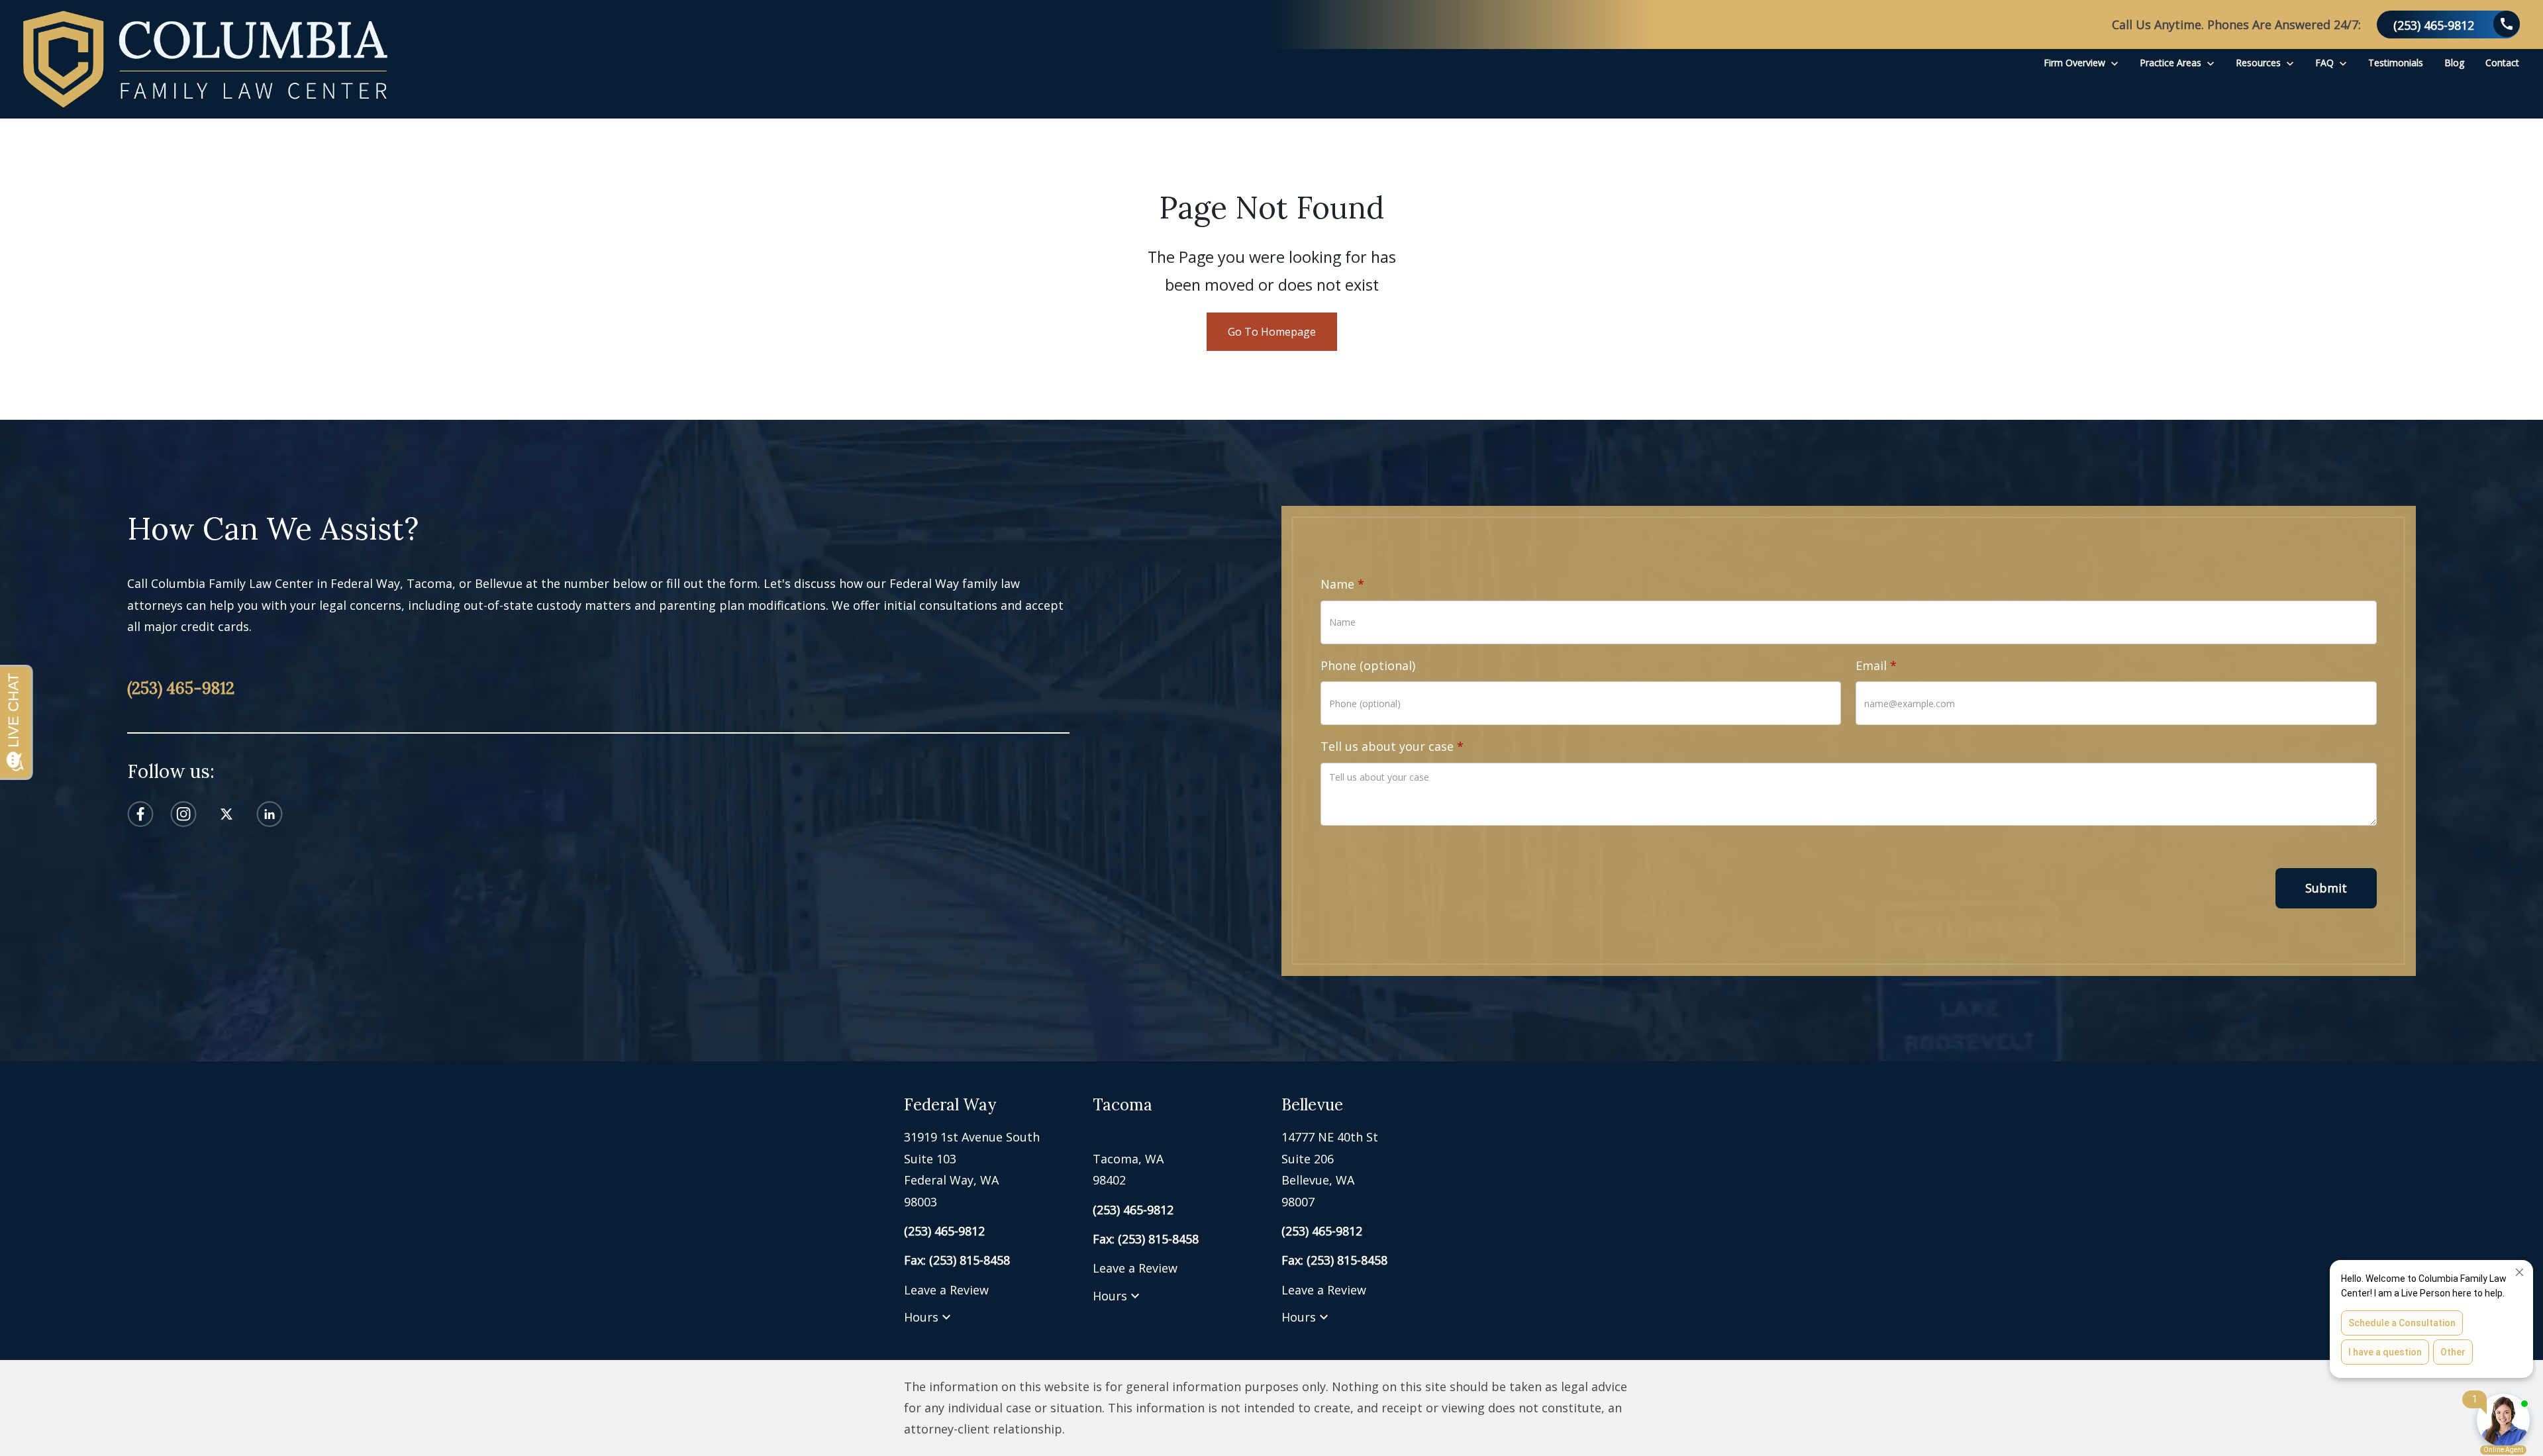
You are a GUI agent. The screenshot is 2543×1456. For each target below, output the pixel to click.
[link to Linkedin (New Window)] (270, 814)
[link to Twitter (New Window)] (226, 814)
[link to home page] (205, 59)
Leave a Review (946, 1290)
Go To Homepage (1272, 332)
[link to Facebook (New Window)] (140, 814)
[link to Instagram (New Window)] (183, 814)
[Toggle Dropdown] (2115, 63)
